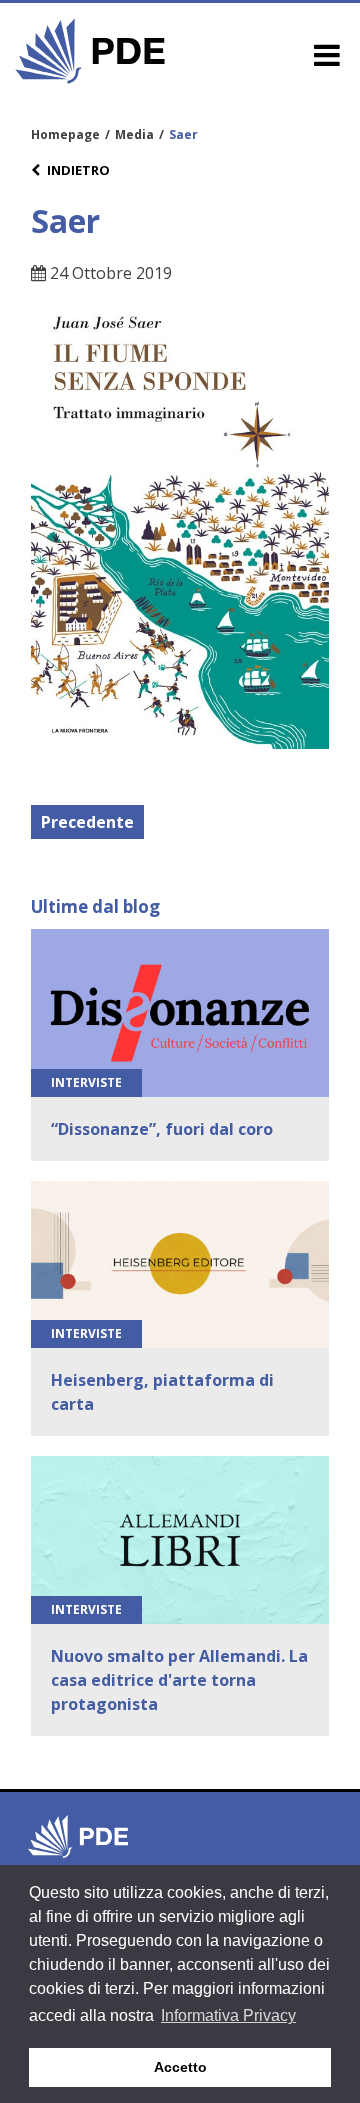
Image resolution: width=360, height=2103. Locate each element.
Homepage (65, 134)
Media (134, 134)
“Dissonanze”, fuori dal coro (162, 1129)
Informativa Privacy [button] (228, 2015)
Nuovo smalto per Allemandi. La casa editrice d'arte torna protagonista (179, 1680)
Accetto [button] (180, 2067)
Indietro (78, 170)
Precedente (87, 822)
